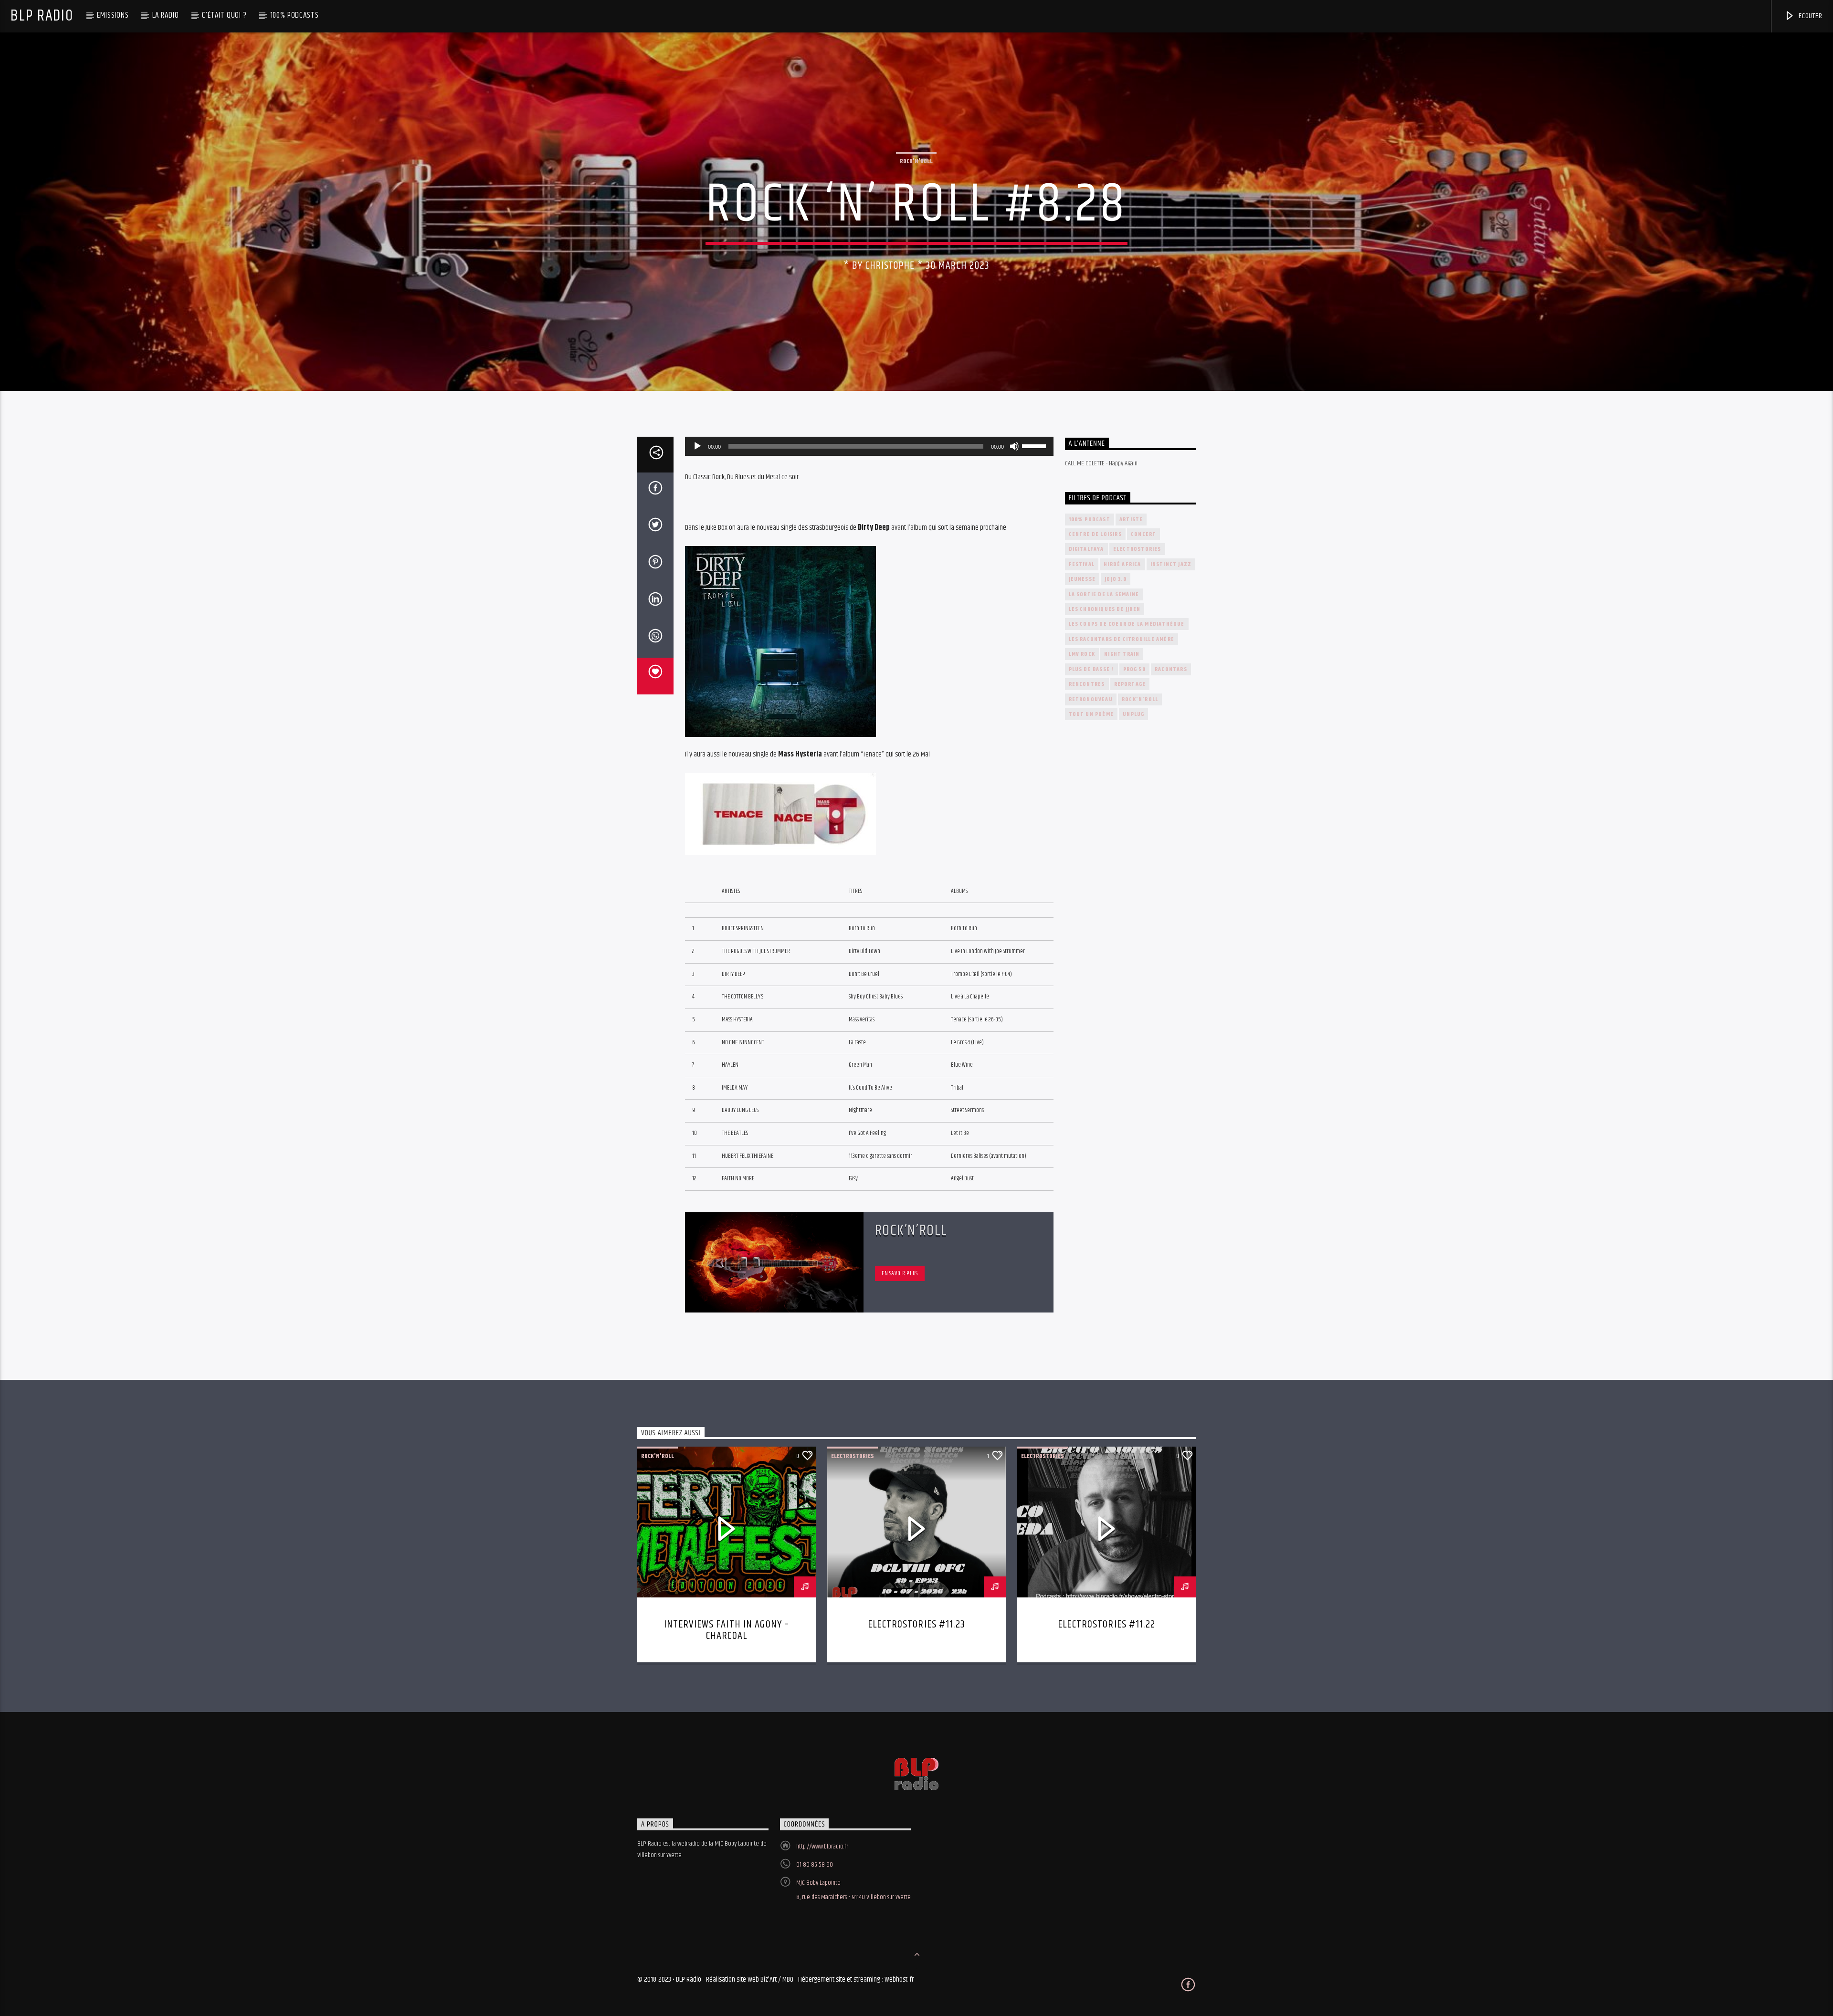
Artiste (1131, 520)
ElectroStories (1137, 549)
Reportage (1130, 684)
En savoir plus (900, 1273)
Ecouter (1809, 16)
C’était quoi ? (224, 15)
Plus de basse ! (1091, 669)
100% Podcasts (295, 15)
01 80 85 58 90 (815, 1865)
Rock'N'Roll (916, 161)
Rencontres (1087, 684)
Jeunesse (1082, 579)
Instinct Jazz (1171, 564)
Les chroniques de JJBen (1105, 609)
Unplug (1133, 714)
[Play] (697, 446)
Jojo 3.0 (1116, 579)
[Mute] (1014, 446)
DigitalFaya (1086, 549)
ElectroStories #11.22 (1106, 1624)
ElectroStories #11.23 (916, 1624)
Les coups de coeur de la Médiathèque (1127, 624)
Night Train (1122, 654)
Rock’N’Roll (911, 1231)
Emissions (113, 15)
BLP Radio (42, 16)
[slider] (1035, 445)
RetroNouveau (1091, 699)
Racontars (1171, 669)
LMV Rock (1082, 654)
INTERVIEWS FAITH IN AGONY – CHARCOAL (727, 1630)
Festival (1082, 564)
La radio (166, 15)
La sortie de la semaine (1104, 594)
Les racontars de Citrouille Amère (1122, 639)
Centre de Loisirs (1095, 534)
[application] (869, 446)
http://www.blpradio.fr (822, 1847)
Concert (1143, 534)
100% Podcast (1090, 520)
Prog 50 (1134, 669)
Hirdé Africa (1122, 564)
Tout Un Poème (1091, 714)
